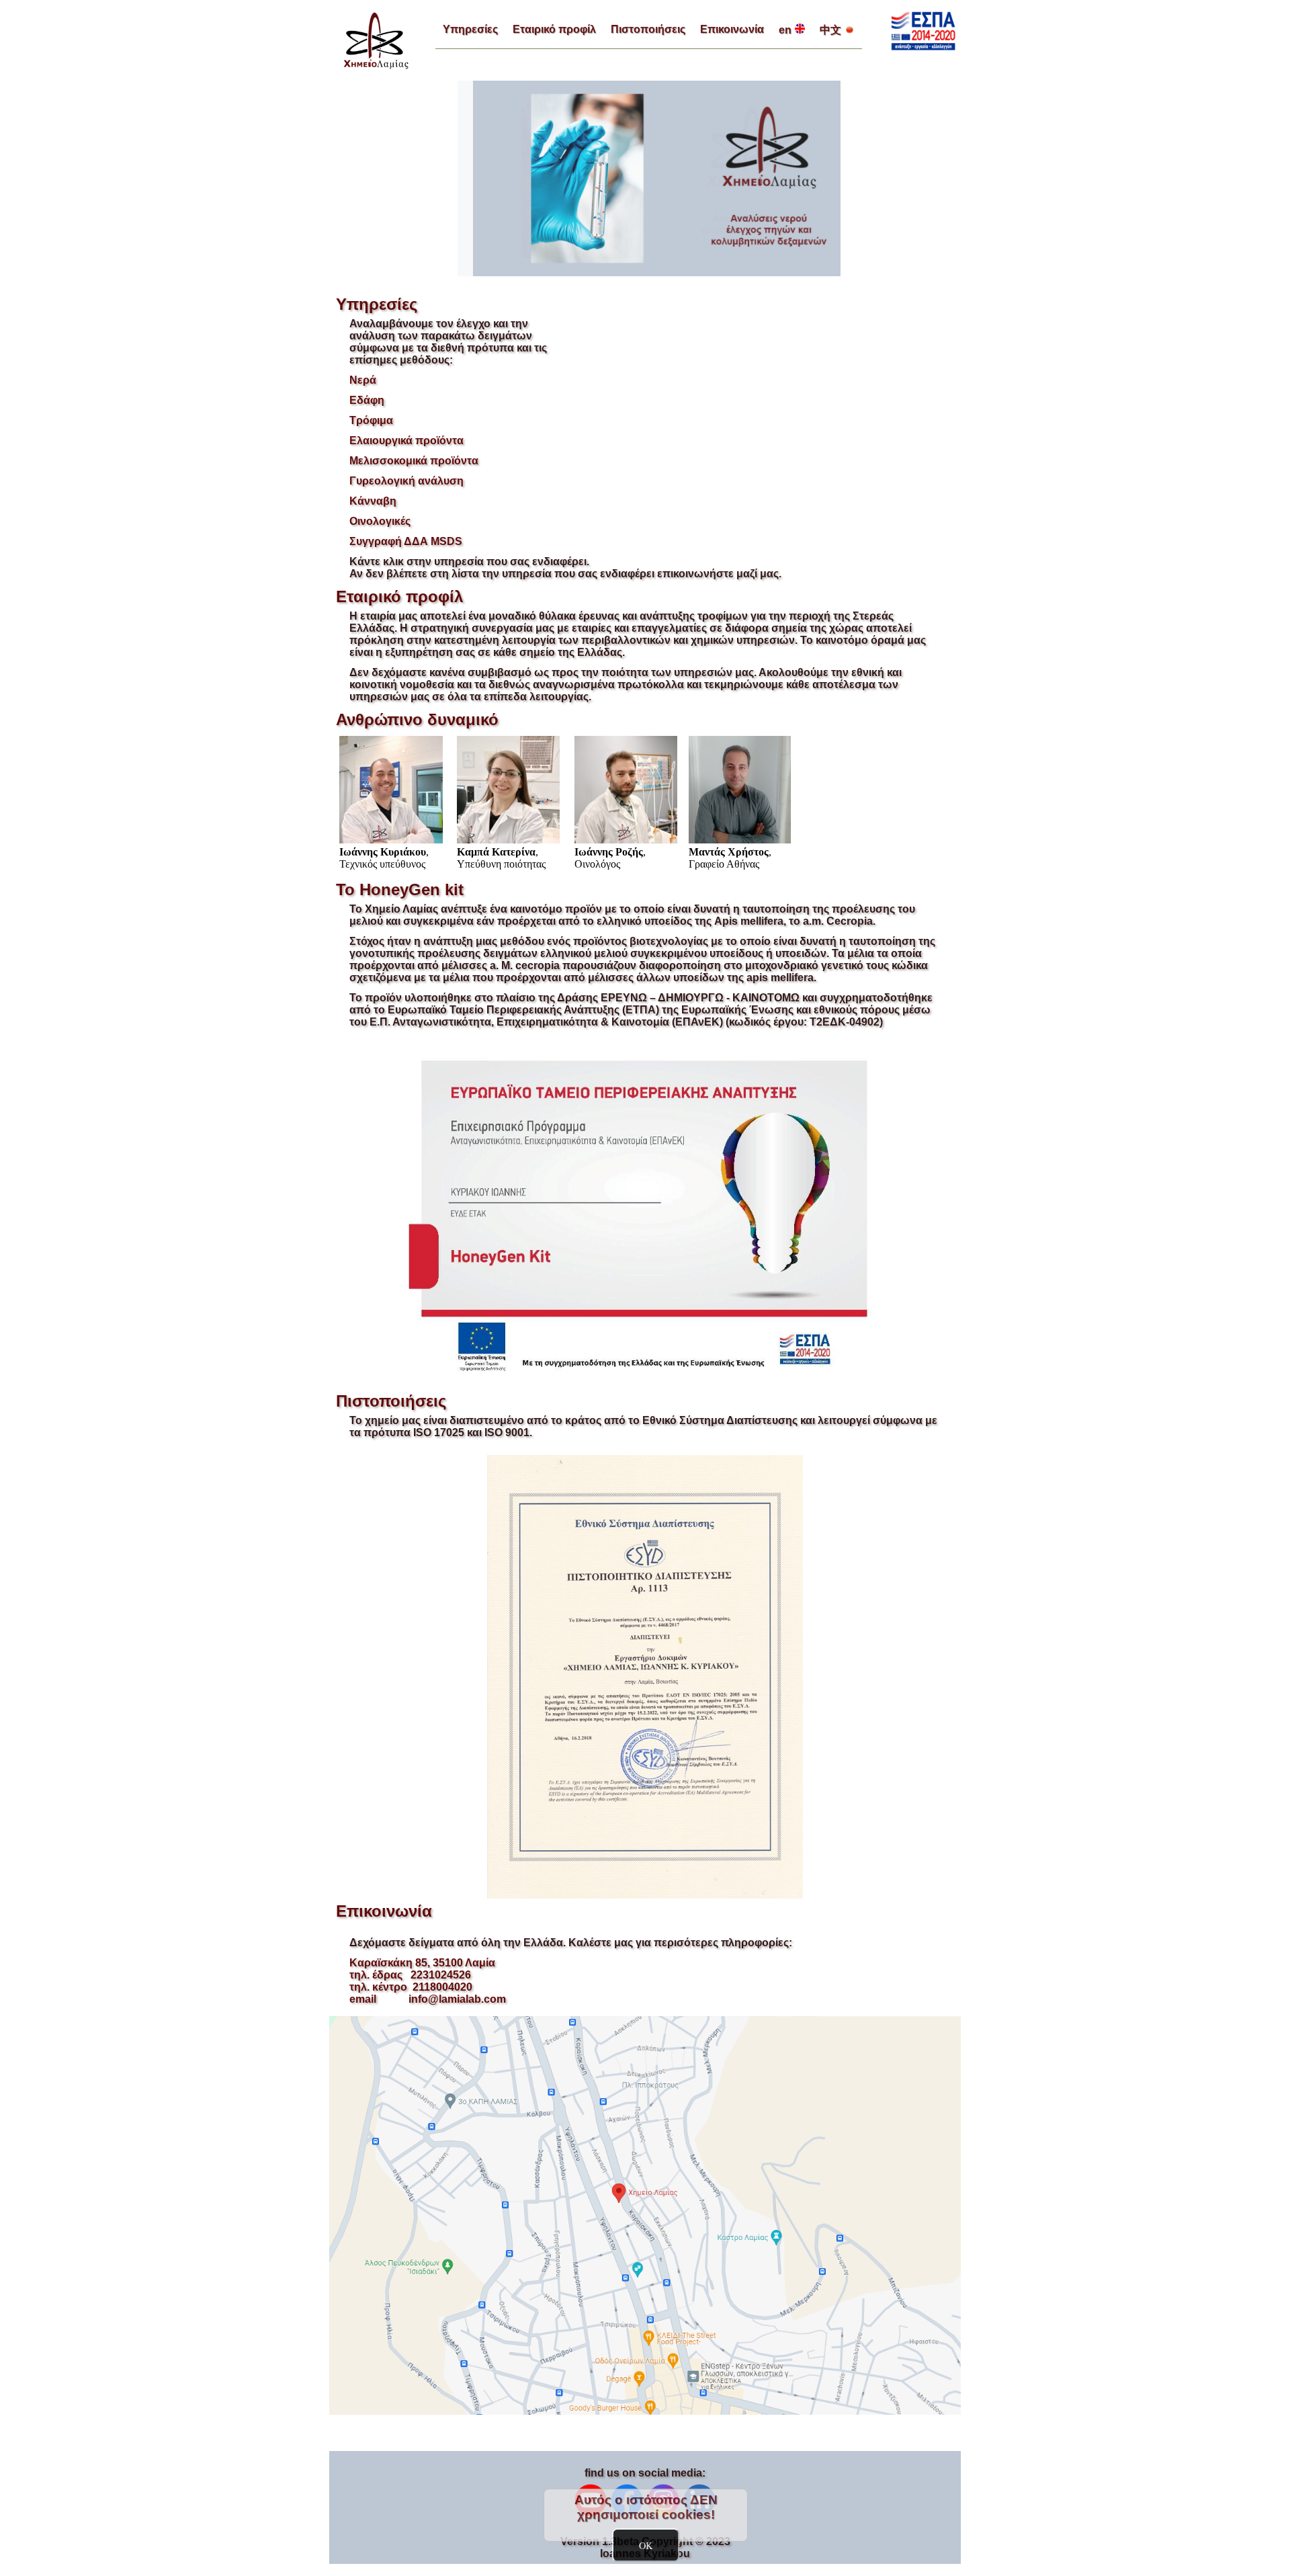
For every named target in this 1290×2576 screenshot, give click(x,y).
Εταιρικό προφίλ (554, 29)
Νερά (363, 380)
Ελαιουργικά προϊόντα (406, 441)
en (785, 30)
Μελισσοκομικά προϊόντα (414, 461)
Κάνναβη (373, 501)
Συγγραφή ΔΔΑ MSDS (406, 541)
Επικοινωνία (732, 29)
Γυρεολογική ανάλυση (406, 481)
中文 (830, 30)
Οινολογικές (380, 521)
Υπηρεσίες (470, 29)
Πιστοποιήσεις (648, 29)
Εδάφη (367, 400)
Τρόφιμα (371, 420)
